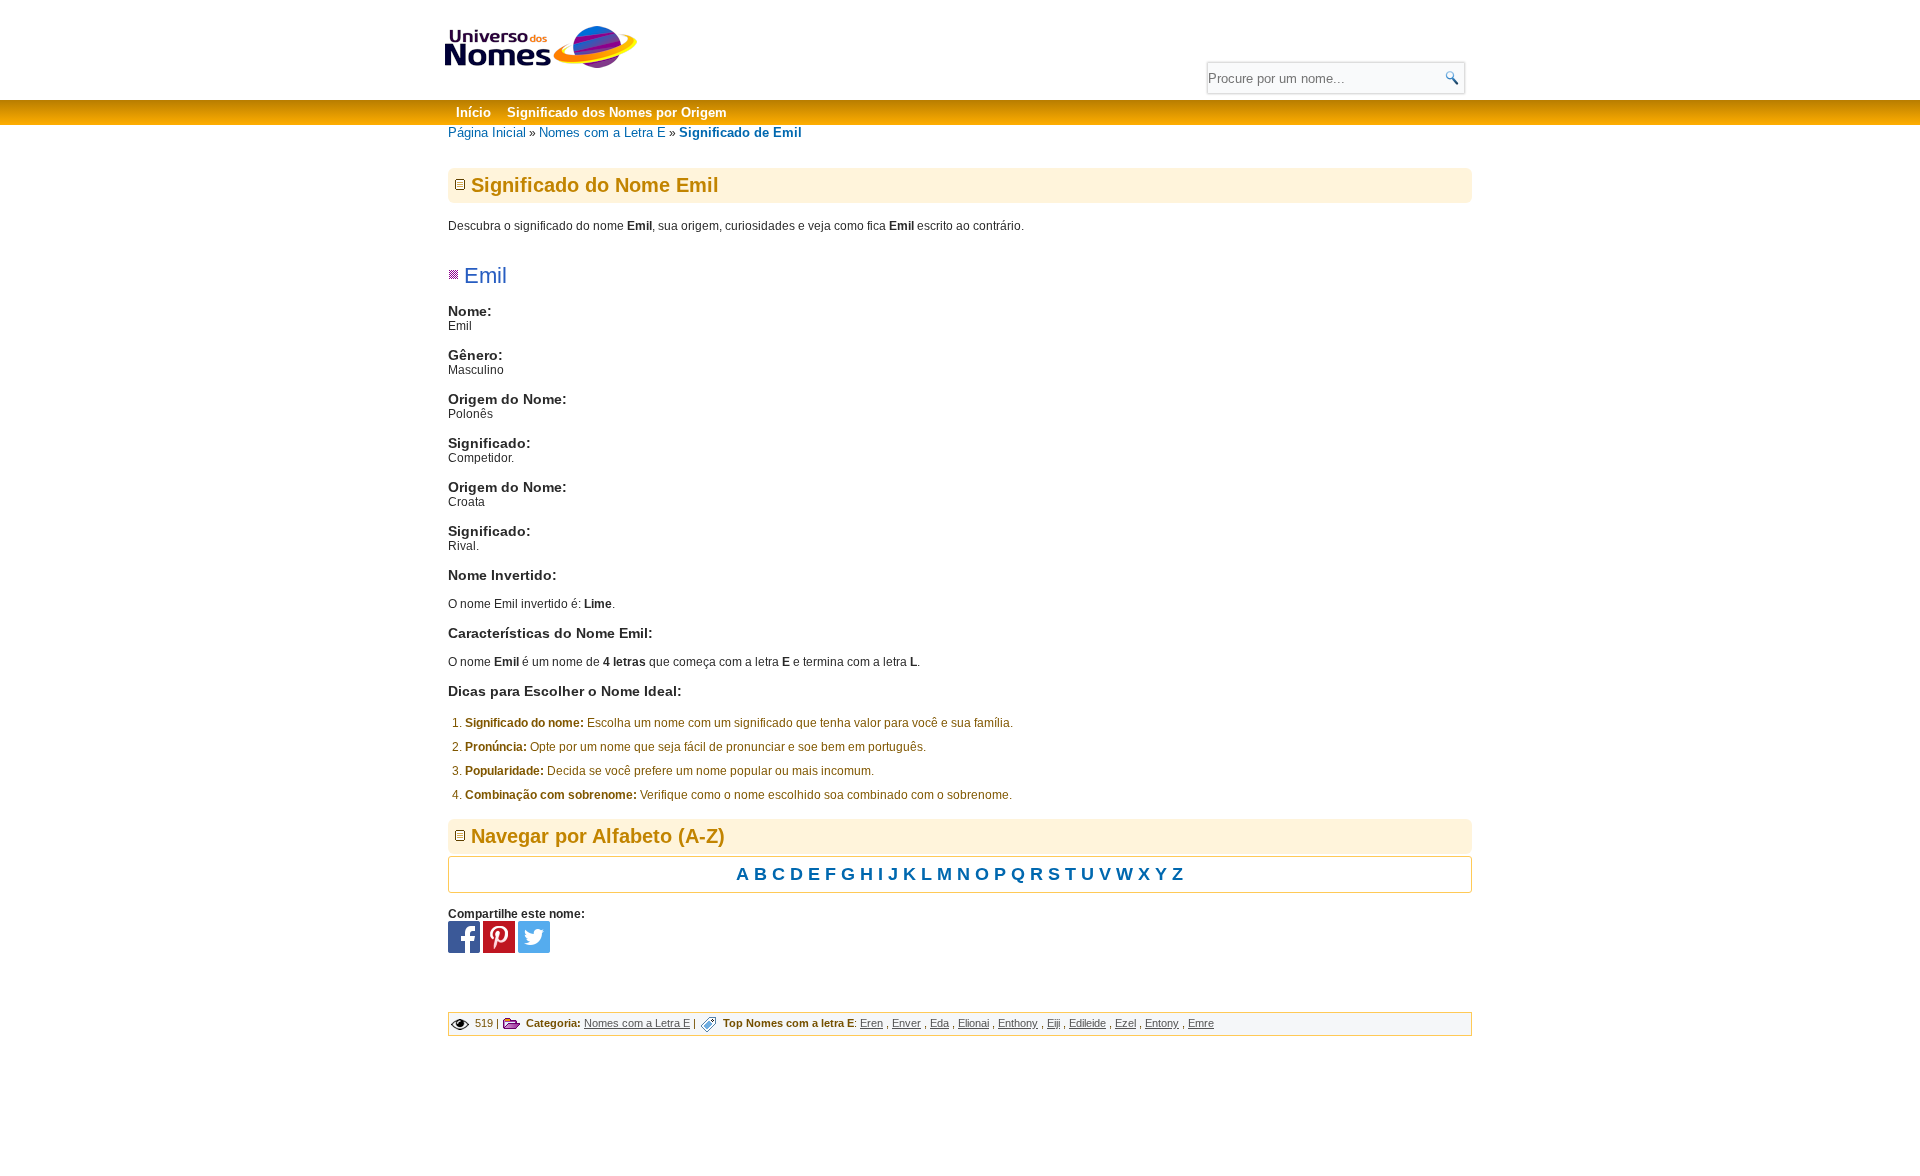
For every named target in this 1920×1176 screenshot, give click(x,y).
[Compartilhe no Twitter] (534, 949)
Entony (1162, 1023)
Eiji (1053, 1023)
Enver (906, 1023)
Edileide (1087, 1023)
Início (473, 112)
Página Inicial (487, 132)
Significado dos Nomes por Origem (617, 112)
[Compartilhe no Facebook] (464, 949)
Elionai (973, 1023)
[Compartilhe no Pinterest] (499, 949)
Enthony (1018, 1023)
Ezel (1125, 1023)
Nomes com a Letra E (602, 132)
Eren (871, 1023)
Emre (1201, 1023)
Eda (939, 1023)
